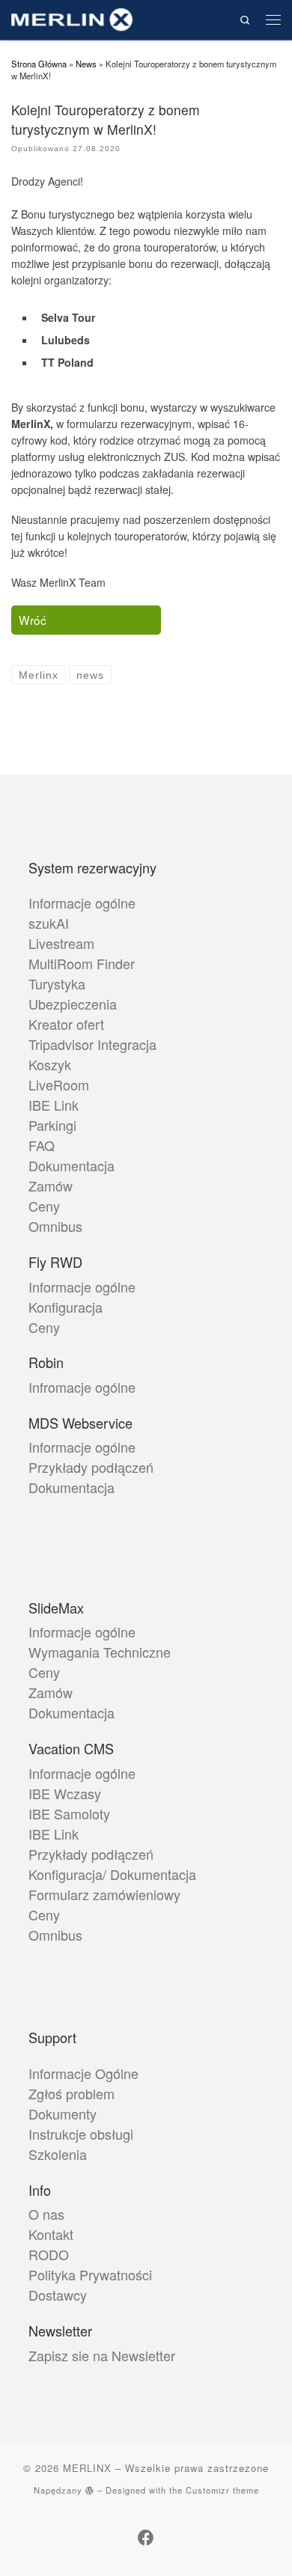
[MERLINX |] (72, 18)
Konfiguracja (66, 1307)
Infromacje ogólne (82, 1387)
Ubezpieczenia (73, 1004)
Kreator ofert (66, 1024)
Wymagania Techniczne (100, 1652)
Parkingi (52, 1125)
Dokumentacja (72, 1165)
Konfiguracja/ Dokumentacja (112, 1874)
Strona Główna (39, 64)
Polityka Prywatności (90, 2274)
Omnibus (55, 1226)
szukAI (49, 923)
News (86, 64)
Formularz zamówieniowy (104, 1894)
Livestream (61, 943)
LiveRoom (59, 1084)
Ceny (44, 1206)
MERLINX (87, 2468)
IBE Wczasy (65, 1793)
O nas (46, 2214)
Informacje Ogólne (83, 2073)
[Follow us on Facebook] (146, 2537)
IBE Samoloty (69, 1813)
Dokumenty (63, 2113)
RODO (49, 2254)
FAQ (42, 1145)
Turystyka (57, 983)
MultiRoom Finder (82, 963)
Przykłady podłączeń (91, 1467)
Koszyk (50, 1064)
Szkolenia (58, 2154)
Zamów (51, 1185)
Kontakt (51, 2234)
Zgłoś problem (72, 2093)
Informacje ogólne (82, 903)
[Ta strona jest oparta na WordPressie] (90, 2490)
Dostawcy (58, 2295)
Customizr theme (222, 2490)
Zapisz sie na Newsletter (102, 2355)
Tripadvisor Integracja (92, 1044)
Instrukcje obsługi (81, 2134)
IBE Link (54, 1105)
